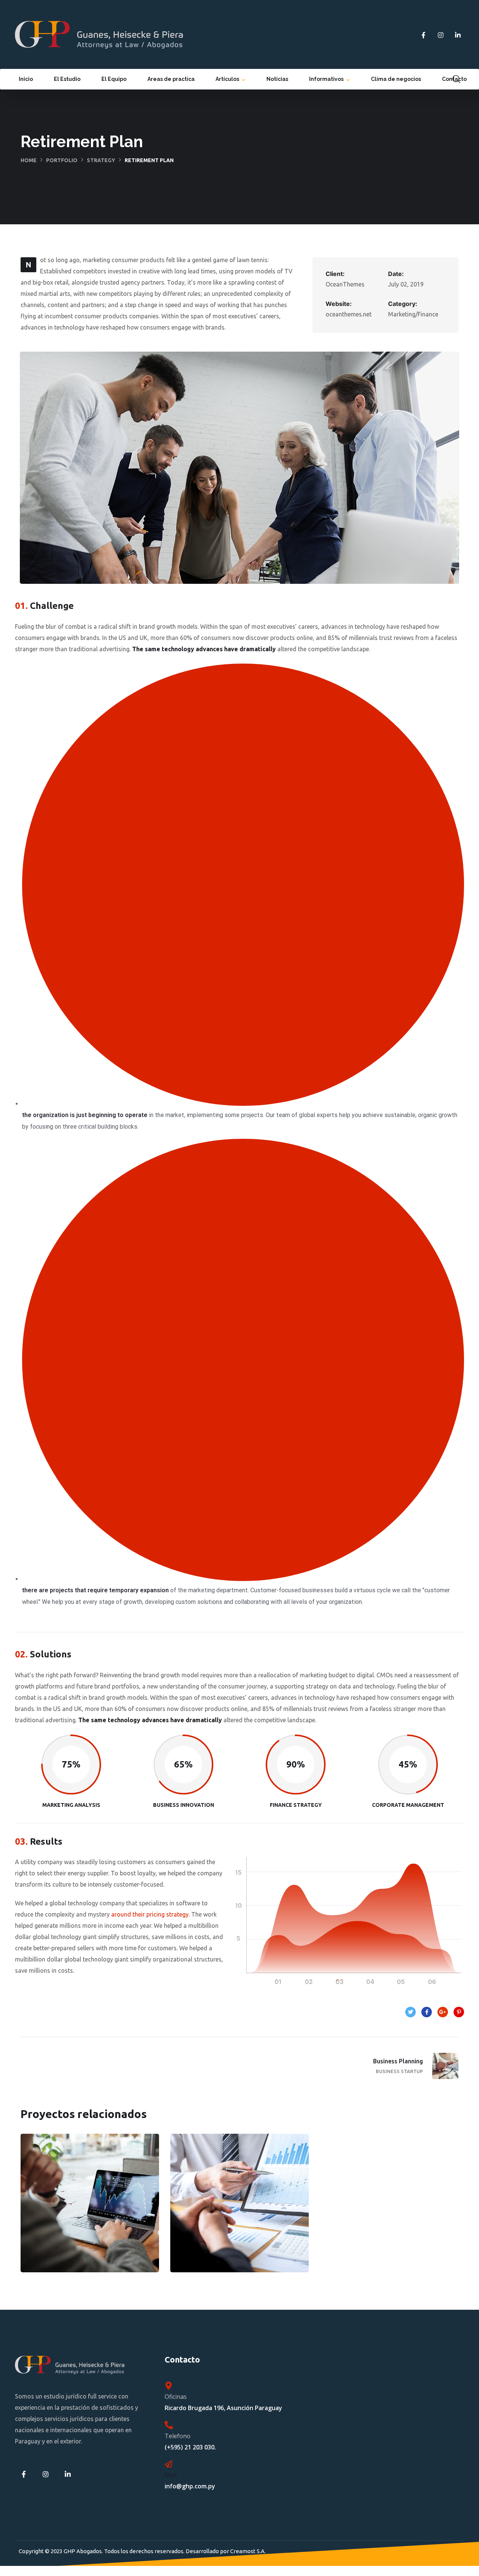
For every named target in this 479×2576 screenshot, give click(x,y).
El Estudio (67, 79)
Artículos (227, 79)
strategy (101, 160)
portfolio (62, 160)
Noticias (277, 79)
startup (222, 2227)
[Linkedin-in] (458, 35)
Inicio (26, 79)
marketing (73, 2227)
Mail (171, 2475)
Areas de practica (171, 79)
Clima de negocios (396, 79)
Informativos (326, 79)
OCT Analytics (90, 2210)
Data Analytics (240, 2210)
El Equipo (114, 79)
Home (29, 160)
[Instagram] (440, 35)
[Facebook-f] (423, 35)
